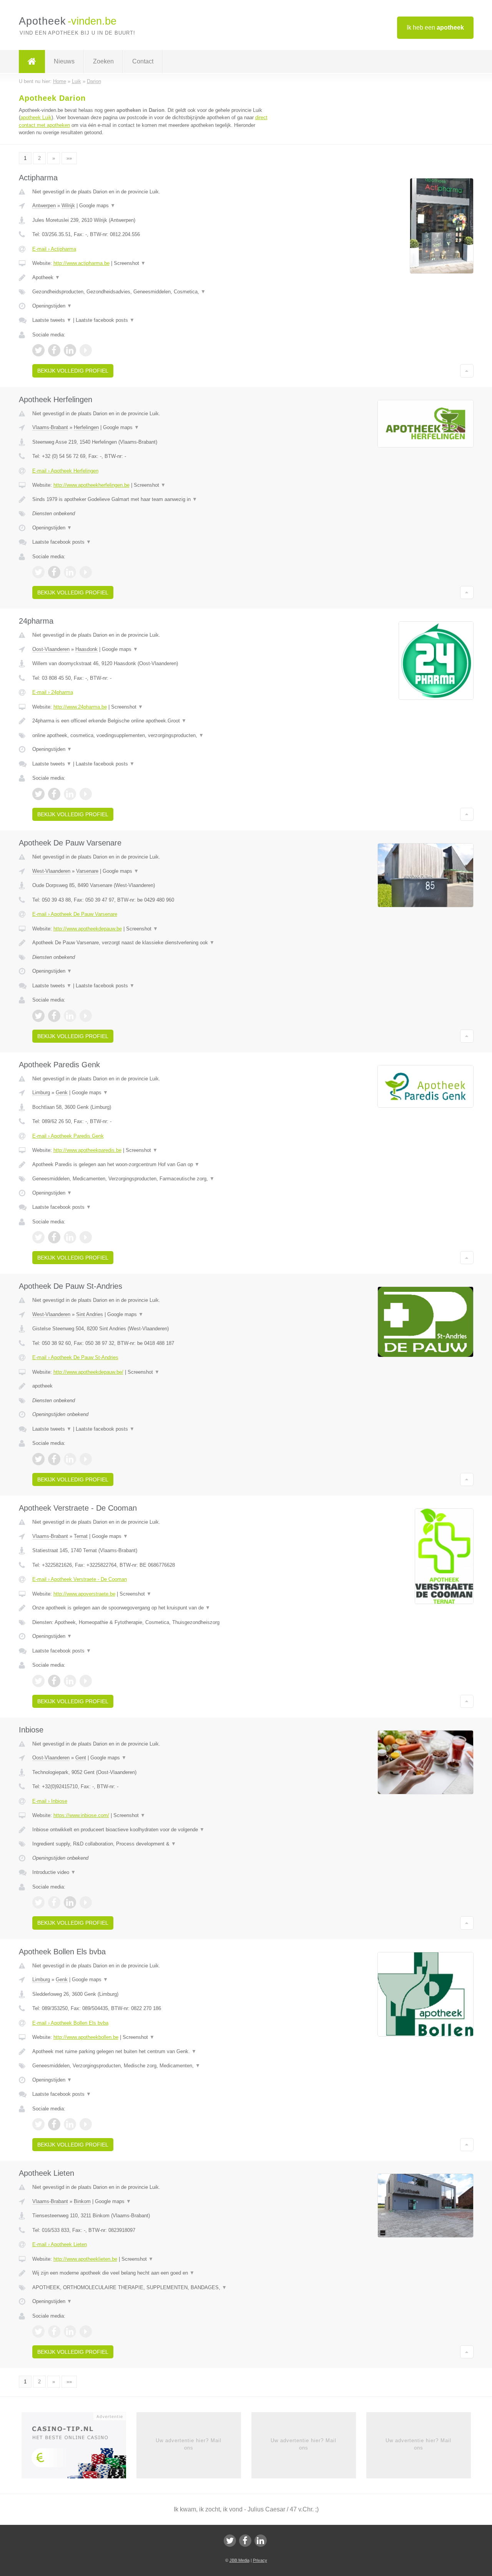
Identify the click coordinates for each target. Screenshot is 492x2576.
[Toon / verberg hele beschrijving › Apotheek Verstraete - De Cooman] (151, 1608)
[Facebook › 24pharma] (54, 794)
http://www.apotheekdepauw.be (88, 929)
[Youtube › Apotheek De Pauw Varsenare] (86, 1016)
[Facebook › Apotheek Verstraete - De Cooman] (54, 1681)
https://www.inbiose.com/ (81, 1815)
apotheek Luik (36, 117)
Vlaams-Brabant (50, 427)
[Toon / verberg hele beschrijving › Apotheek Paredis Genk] (151, 1165)
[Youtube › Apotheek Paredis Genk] (86, 1237)
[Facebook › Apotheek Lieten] (54, 2331)
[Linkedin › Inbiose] (70, 1902)
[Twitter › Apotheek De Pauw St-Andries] (38, 1459)
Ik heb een (435, 27)
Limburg (41, 1092)
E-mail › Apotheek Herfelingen (65, 471)
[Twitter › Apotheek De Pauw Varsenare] (38, 1016)
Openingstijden (52, 306)
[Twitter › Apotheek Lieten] (38, 2331)
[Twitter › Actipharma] (38, 350)
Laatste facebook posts (105, 320)
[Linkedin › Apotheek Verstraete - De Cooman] (70, 1681)
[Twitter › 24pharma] (38, 794)
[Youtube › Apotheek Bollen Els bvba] (86, 2124)
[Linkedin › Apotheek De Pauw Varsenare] (70, 1016)
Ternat (81, 1536)
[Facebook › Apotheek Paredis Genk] (54, 1237)
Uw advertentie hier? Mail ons (189, 2444)
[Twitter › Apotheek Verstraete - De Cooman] (38, 1681)
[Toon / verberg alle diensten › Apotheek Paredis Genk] (151, 1179)
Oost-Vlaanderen (51, 649)
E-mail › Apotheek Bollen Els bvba (70, 2023)
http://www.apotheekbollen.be (86, 2037)
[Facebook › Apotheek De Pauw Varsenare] (54, 1016)
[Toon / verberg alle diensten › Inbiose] (151, 1844)
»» (69, 158)
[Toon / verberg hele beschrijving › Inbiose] (151, 1830)
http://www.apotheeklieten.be (85, 2259)
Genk (62, 1092)
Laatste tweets (52, 320)
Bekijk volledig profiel (73, 371)
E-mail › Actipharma (54, 249)
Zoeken (103, 61)
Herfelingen (86, 427)
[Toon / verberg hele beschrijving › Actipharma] (151, 278)
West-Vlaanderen (51, 871)
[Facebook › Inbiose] (54, 1902)
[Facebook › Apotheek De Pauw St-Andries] (54, 1459)
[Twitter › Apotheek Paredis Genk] (38, 1237)
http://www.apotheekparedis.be (87, 1150)
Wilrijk (68, 206)
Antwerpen (44, 206)
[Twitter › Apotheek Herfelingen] (38, 572)
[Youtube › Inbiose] (86, 1902)
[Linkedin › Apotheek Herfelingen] (70, 572)
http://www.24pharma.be (80, 707)
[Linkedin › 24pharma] (70, 794)
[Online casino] (79, 2448)
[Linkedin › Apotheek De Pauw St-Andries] (70, 1459)
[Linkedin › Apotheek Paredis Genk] (70, 1237)
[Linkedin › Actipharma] (70, 350)
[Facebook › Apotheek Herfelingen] (54, 572)
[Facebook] (245, 2541)
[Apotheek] (32, 62)
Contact (143, 61)
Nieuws (64, 61)
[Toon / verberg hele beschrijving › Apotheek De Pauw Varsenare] (151, 943)
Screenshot (130, 263)
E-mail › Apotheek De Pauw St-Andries (75, 1357)
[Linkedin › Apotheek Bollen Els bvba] (70, 2124)
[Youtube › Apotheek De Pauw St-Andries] (86, 1459)
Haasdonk (86, 649)
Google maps (97, 206)
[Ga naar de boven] (467, 371)
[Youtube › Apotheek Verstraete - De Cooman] (86, 1681)
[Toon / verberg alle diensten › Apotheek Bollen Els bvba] (151, 2066)
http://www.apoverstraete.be (84, 1594)
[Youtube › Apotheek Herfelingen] (86, 572)
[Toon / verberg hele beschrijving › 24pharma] (151, 721)
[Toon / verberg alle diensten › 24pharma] (151, 736)
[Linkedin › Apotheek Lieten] (70, 2331)
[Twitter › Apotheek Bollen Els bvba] (38, 2124)
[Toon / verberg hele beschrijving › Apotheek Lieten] (151, 2273)
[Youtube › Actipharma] (86, 350)
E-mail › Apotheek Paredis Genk (68, 1136)
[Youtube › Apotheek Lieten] (86, 2331)
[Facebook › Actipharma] (54, 350)
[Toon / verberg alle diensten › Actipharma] (151, 292)
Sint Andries (90, 1314)
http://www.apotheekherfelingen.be (91, 485)
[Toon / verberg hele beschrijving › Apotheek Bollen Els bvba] (151, 2052)
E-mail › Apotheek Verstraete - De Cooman (80, 1579)
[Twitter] (230, 2541)
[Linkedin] (261, 2541)
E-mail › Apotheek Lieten (60, 2244)
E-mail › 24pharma (53, 692)
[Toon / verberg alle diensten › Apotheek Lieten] (151, 2288)
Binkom (82, 2201)
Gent (81, 1758)
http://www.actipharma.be (81, 263)
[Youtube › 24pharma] (86, 794)
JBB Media (239, 2560)
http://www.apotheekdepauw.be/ (88, 1372)
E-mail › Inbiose (50, 1801)
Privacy (260, 2560)
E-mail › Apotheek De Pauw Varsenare (75, 914)
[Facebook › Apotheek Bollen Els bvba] (54, 2124)
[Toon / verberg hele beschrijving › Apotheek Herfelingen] (151, 499)
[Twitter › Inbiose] (38, 1902)
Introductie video (54, 1872)
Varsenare (87, 871)
